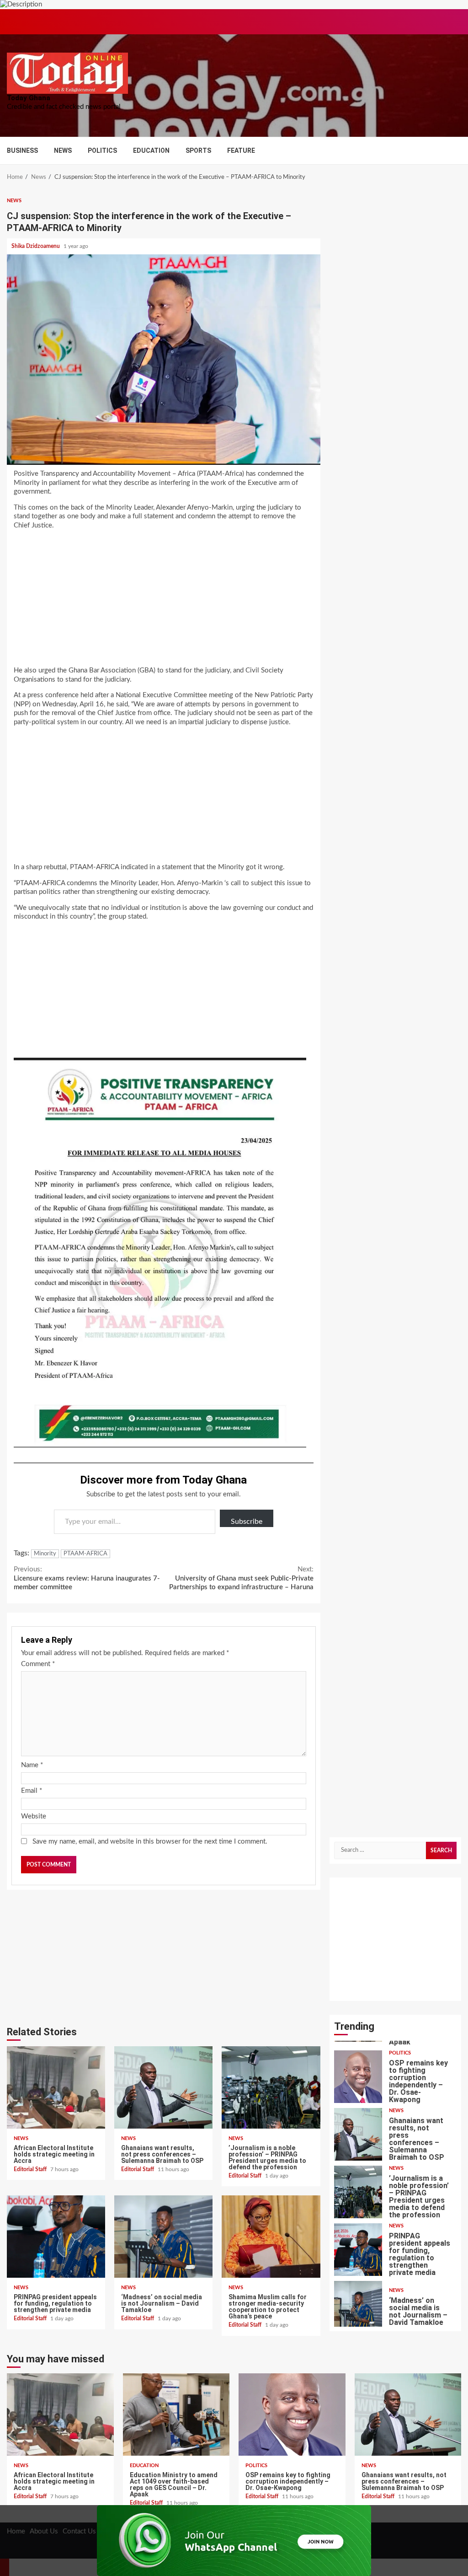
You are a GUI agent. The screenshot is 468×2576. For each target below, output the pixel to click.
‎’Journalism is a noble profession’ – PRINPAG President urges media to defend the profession (271, 2087)
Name (32, 1765)
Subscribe (247, 1522)
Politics (102, 151)
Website (34, 1816)
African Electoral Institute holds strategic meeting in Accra (56, 2087)
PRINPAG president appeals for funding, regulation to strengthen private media (56, 2237)
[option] (396, 2079)
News (63, 151)
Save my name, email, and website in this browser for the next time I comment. (150, 1842)
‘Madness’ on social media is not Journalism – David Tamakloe (163, 2237)
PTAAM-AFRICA (85, 1554)
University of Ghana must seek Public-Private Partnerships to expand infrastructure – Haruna (241, 1578)
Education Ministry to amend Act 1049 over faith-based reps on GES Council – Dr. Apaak (176, 2415)
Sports (198, 151)
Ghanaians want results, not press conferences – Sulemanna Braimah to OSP (163, 2087)
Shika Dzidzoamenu (36, 246)
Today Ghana (29, 98)
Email (32, 1791)
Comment (38, 1664)
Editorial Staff (31, 2169)
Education (151, 151)
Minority (45, 1554)
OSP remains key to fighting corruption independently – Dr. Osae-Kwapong (358, 2077)
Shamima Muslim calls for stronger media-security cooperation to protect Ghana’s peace (271, 2237)
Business (22, 151)
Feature (241, 151)
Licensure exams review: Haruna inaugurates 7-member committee (87, 1578)
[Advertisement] (164, 601)
